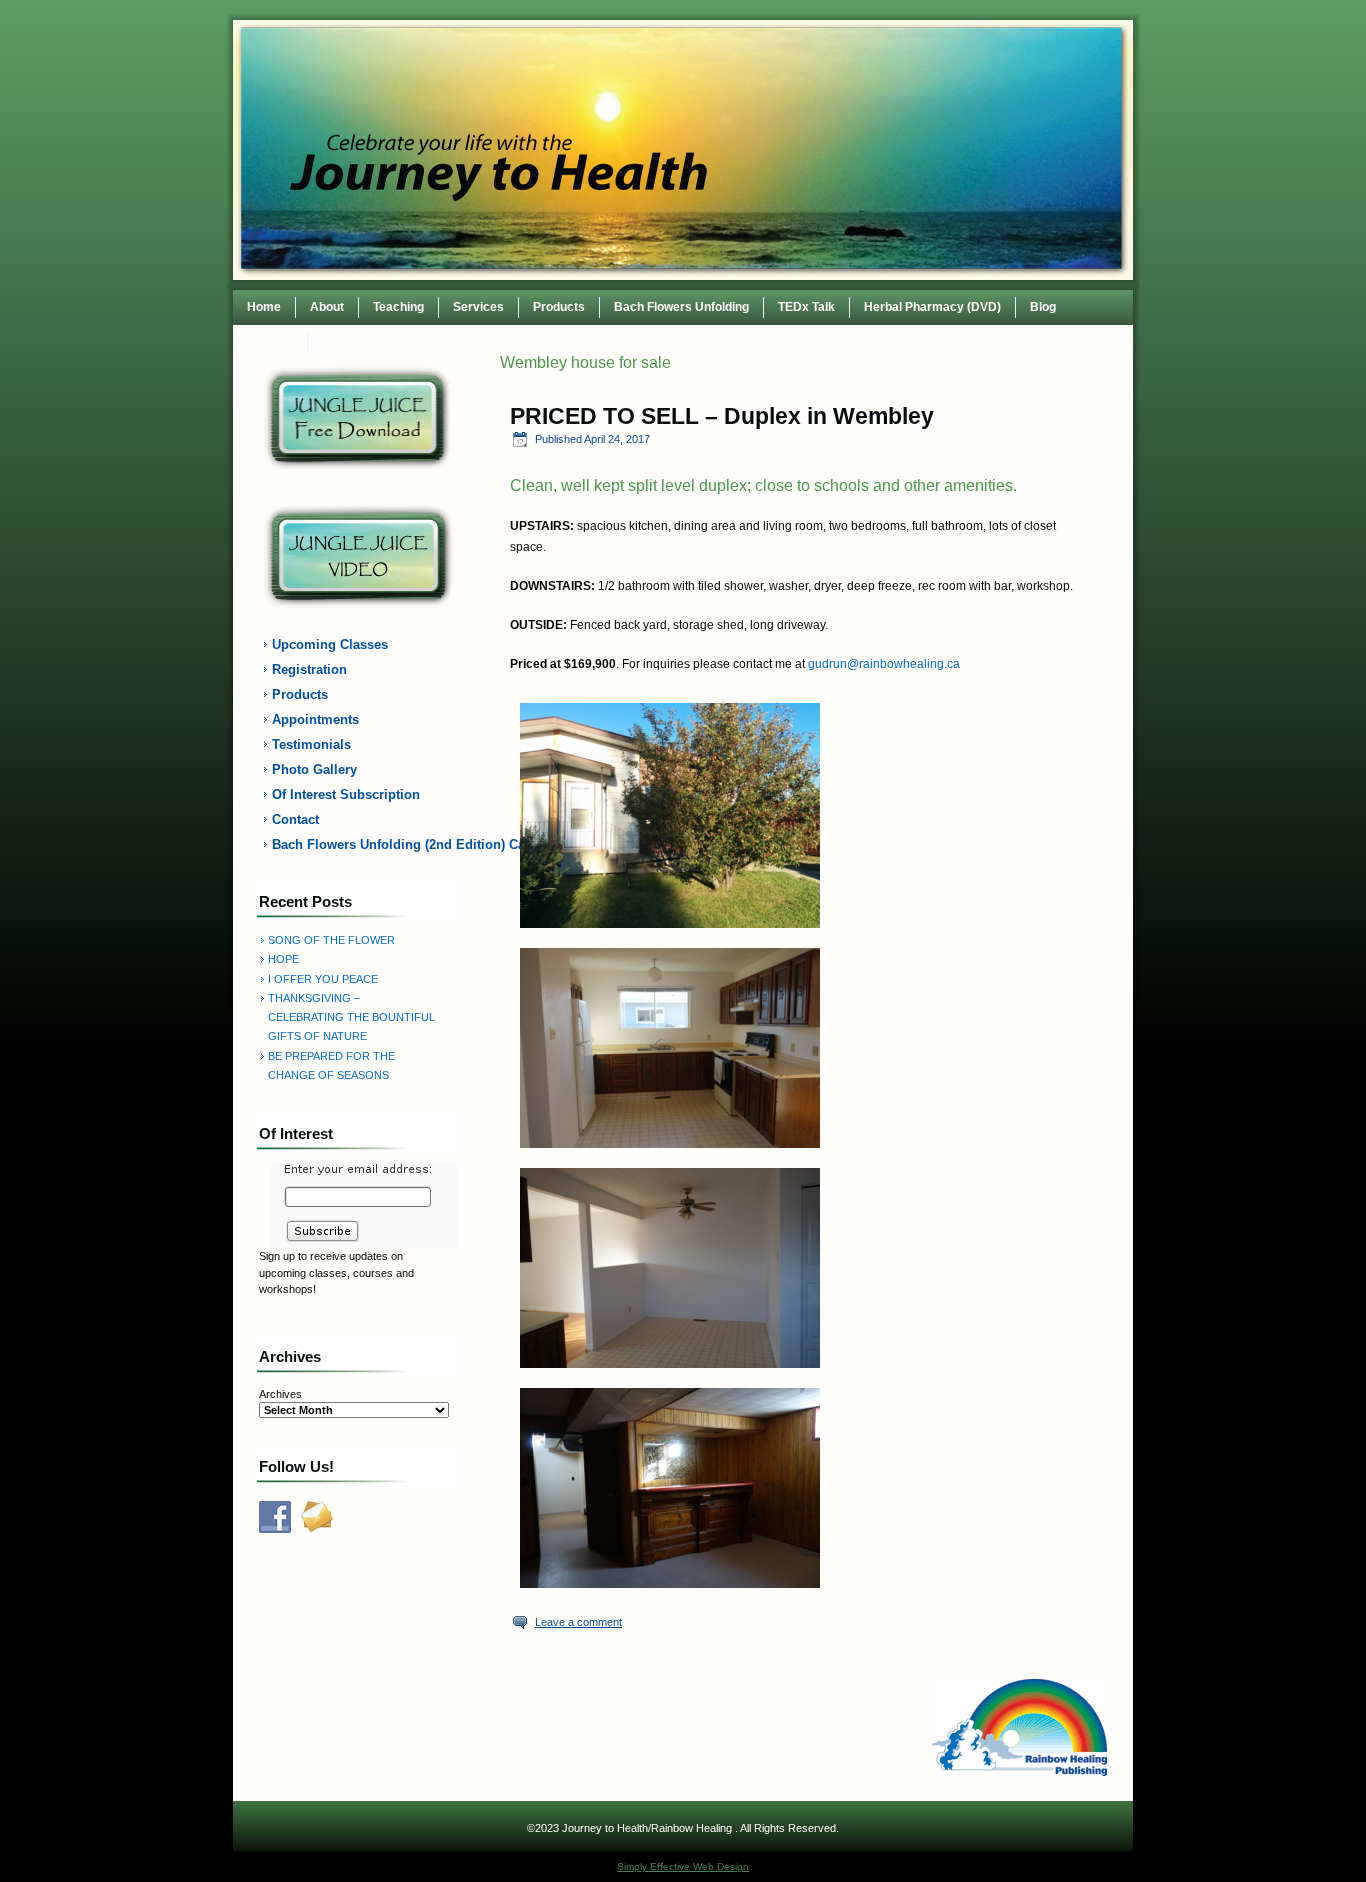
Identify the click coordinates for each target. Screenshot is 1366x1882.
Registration (309, 669)
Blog (1043, 307)
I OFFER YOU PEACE (323, 979)
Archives (280, 1394)
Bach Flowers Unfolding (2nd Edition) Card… (370, 844)
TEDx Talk (806, 307)
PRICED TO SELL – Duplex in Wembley (722, 416)
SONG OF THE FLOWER (331, 940)
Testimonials (311, 744)
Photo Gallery (314, 769)
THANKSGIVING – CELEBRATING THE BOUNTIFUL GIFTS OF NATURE (351, 1017)
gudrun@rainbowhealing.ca (884, 664)
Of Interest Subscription (346, 794)
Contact (270, 342)
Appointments (315, 719)
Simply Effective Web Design (683, 1866)
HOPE (283, 959)
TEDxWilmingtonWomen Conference (425, 342)
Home (264, 307)
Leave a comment (578, 1622)
